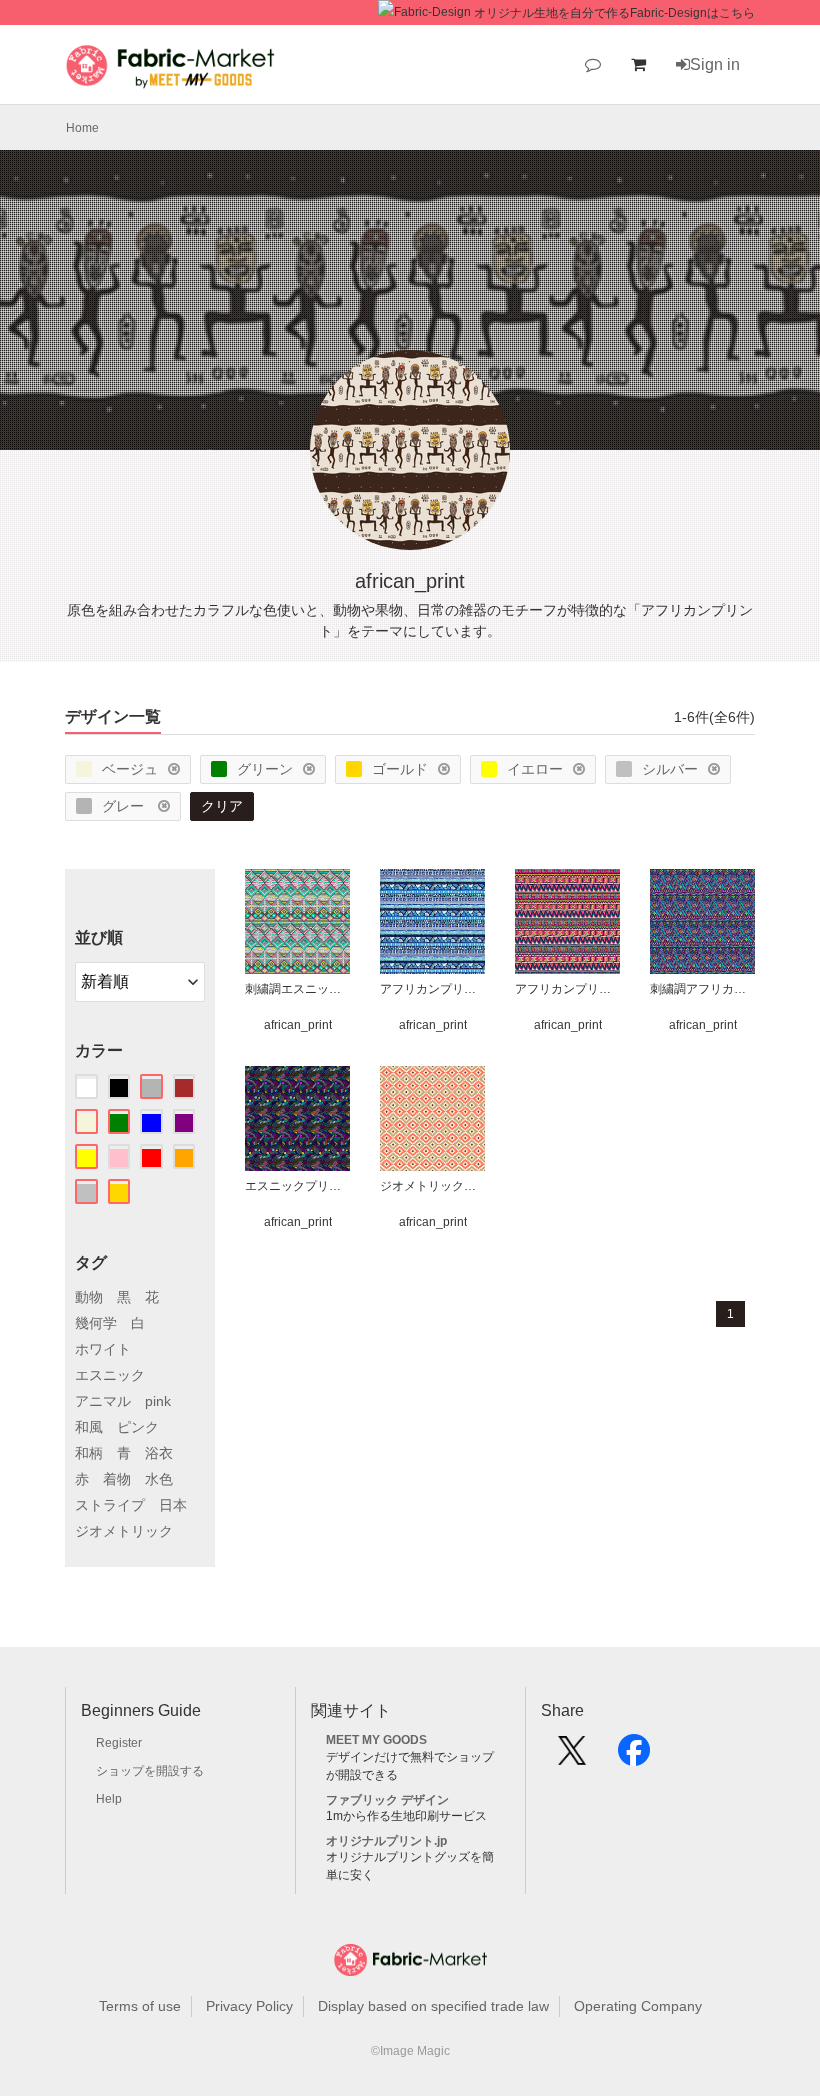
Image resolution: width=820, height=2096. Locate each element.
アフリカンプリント (567, 989)
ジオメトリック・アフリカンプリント (432, 1186)
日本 (173, 1505)
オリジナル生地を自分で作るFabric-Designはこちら (614, 13)
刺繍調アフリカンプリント (702, 989)
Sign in (715, 64)
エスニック (110, 1375)
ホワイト (103, 1349)
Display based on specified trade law (433, 2006)
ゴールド (400, 769)
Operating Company (638, 2006)
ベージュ (130, 769)
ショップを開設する (150, 1771)
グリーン (265, 769)
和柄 (89, 1453)
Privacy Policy (249, 2006)
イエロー (535, 769)
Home (82, 128)
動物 (89, 1297)
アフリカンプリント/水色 (432, 989)
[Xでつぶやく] (572, 1757)
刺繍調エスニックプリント (297, 989)
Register (119, 1743)
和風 (89, 1427)
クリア (222, 806)
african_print (298, 1025)
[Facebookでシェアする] (634, 1757)
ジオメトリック (124, 1531)
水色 (159, 1479)
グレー (125, 806)
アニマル (103, 1401)
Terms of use (140, 2006)
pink (158, 1401)
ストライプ (110, 1505)
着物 (117, 1479)
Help (109, 1799)
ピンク (138, 1427)
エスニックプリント (297, 1186)
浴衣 (159, 1453)
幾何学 (96, 1323)
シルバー (670, 769)
